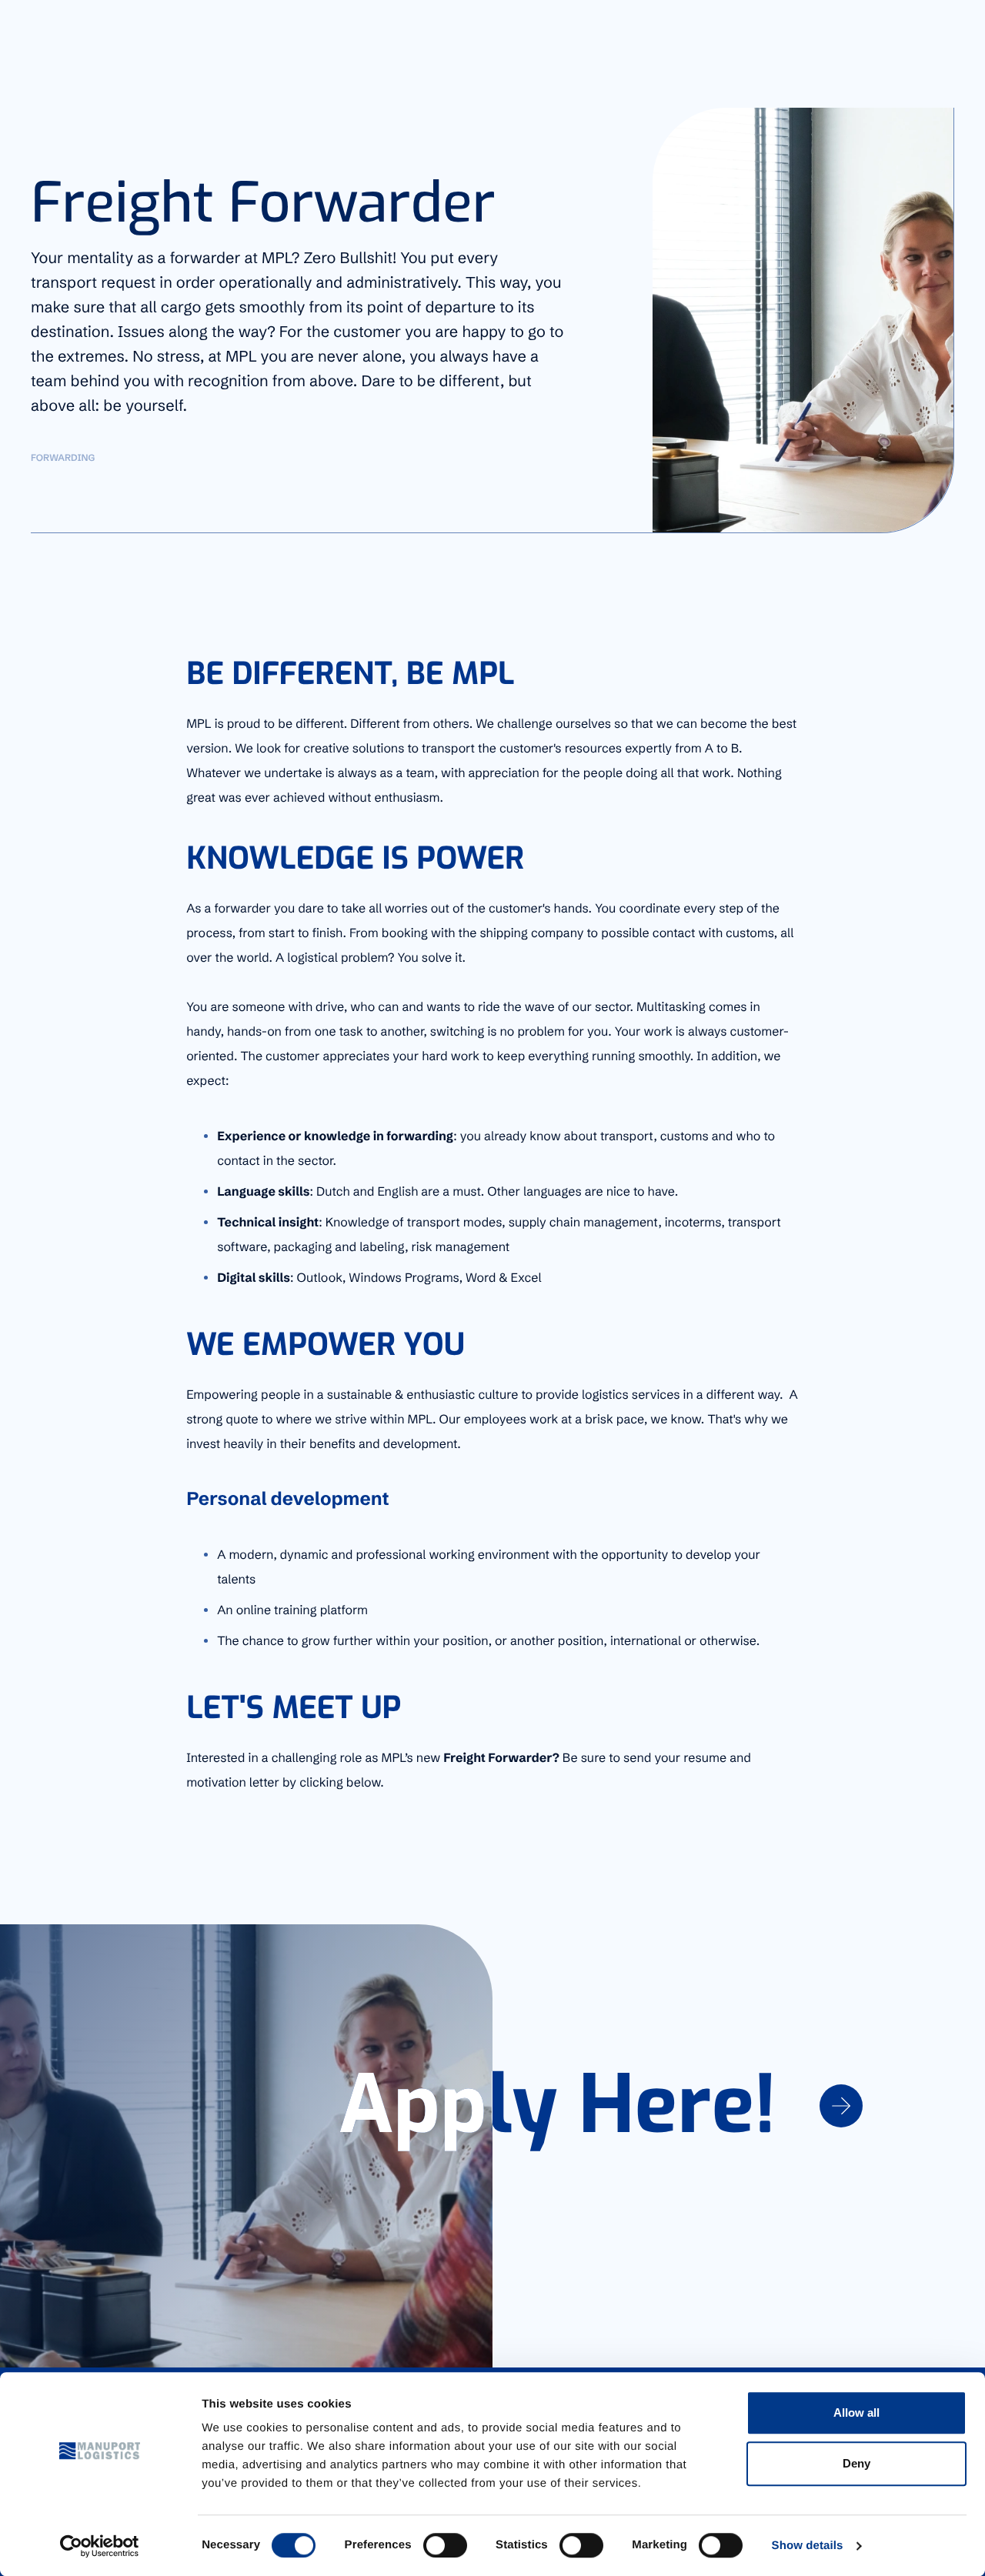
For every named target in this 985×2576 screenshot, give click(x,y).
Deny (856, 2463)
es (935, 25)
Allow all (856, 2412)
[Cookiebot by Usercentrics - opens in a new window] (100, 2546)
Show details (808, 2546)
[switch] (445, 2545)
